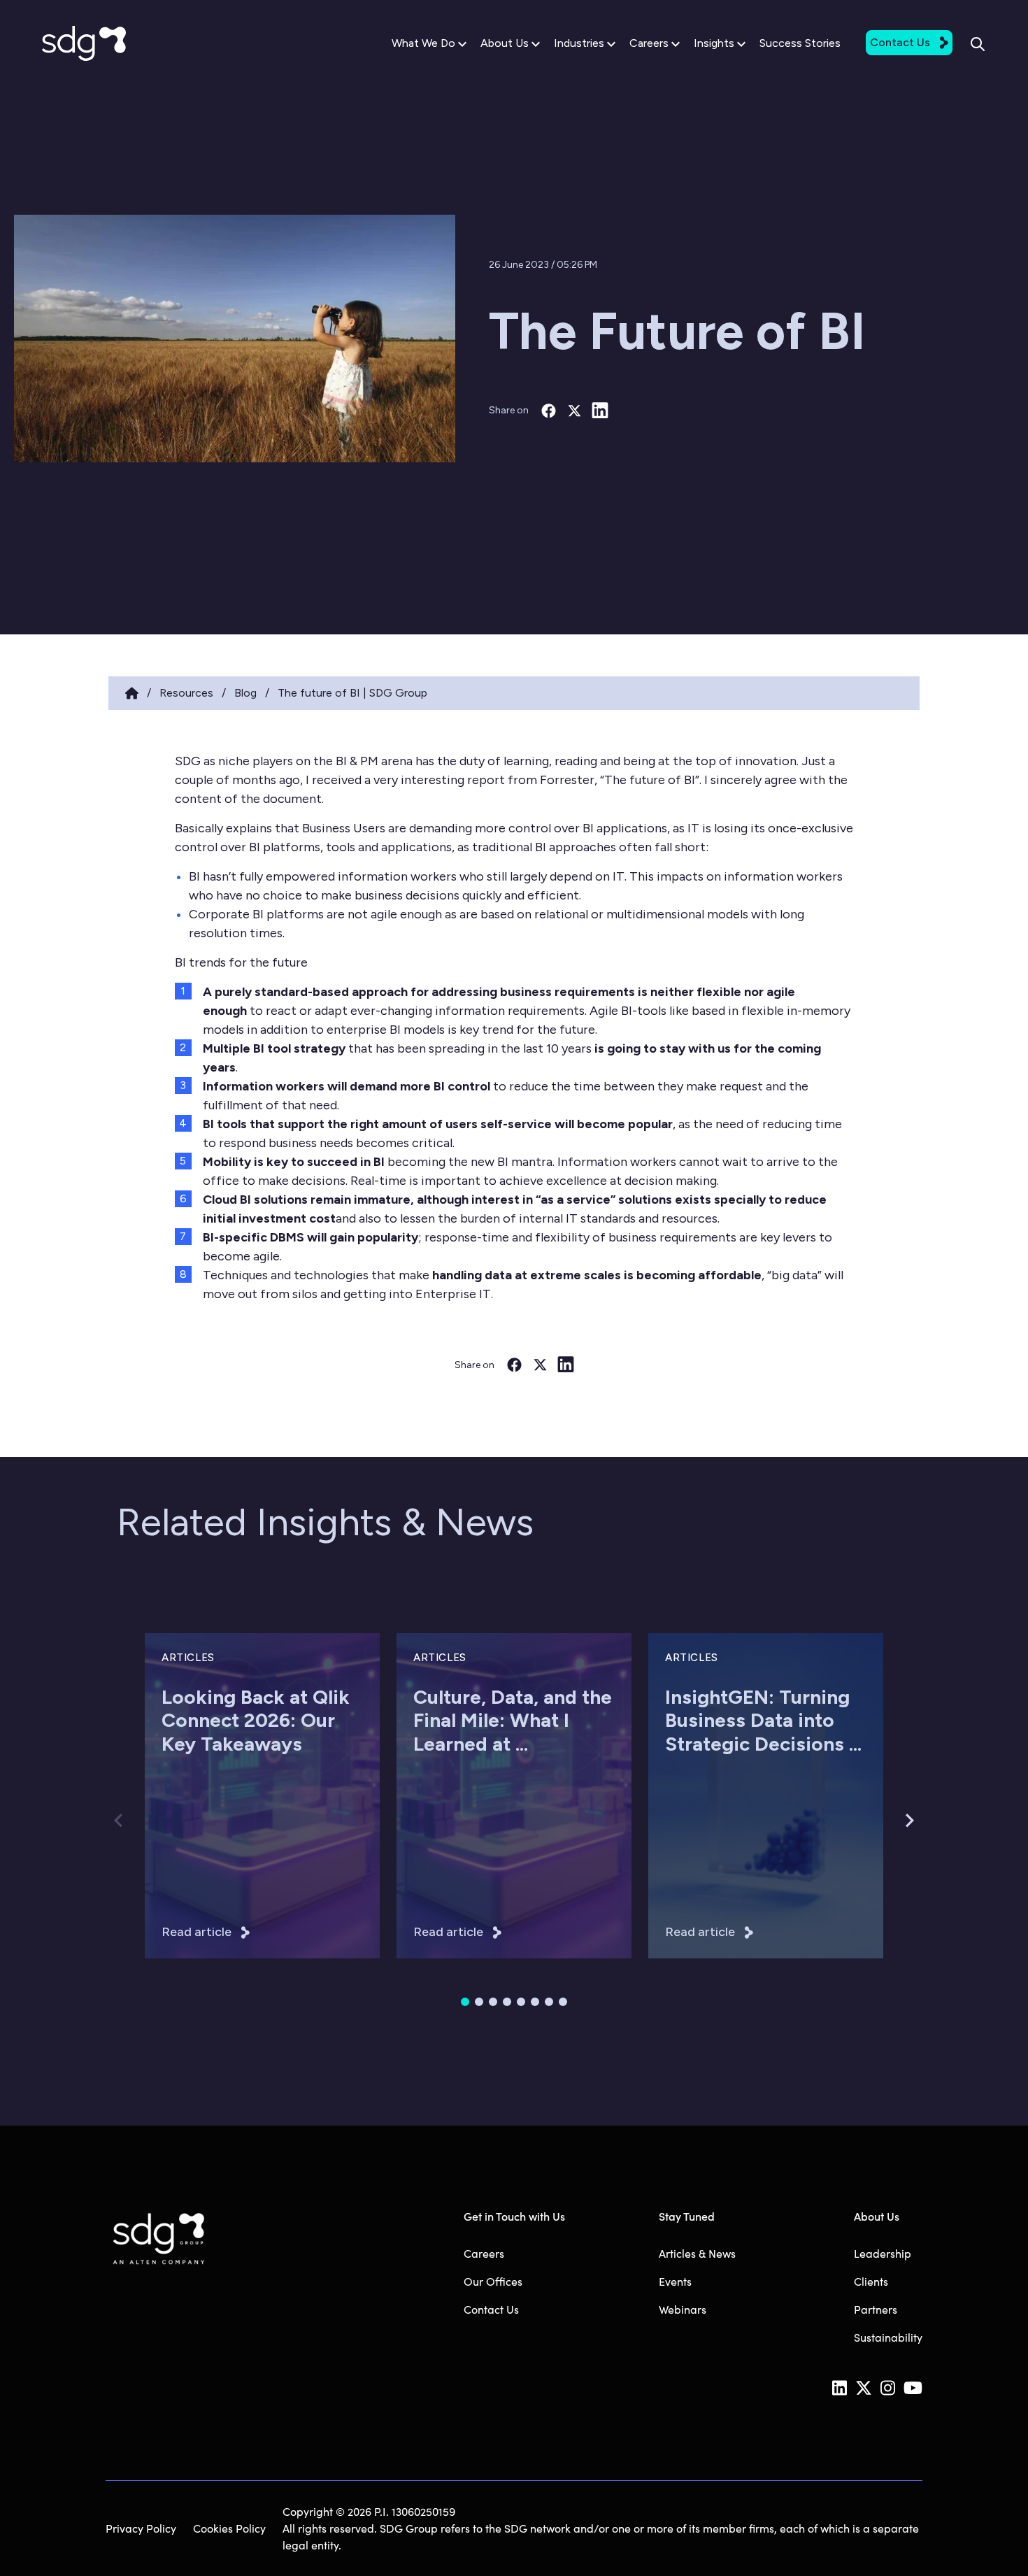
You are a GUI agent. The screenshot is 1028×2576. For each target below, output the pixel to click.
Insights (714, 43)
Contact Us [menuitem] (491, 2309)
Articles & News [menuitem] (697, 2253)
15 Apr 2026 (692, 1822)
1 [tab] (465, 2002)
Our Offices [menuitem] (493, 2281)
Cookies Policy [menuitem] (229, 2528)
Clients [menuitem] (871, 2281)
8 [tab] (563, 2002)
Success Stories (800, 43)
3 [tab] (493, 2002)
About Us (505, 43)
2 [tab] (479, 2002)
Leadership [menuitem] (883, 2253)
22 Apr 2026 (441, 1822)
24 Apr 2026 (190, 1822)
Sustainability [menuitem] (888, 2337)
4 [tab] (507, 2002)
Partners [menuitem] (876, 2309)
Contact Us (900, 42)
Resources (186, 693)
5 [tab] (521, 2002)
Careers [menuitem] (484, 2253)
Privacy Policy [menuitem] (141, 2528)
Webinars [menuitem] (683, 2309)
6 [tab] (535, 2002)
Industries (579, 43)
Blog (245, 693)
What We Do (423, 43)
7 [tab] (549, 2002)
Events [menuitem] (675, 2281)
